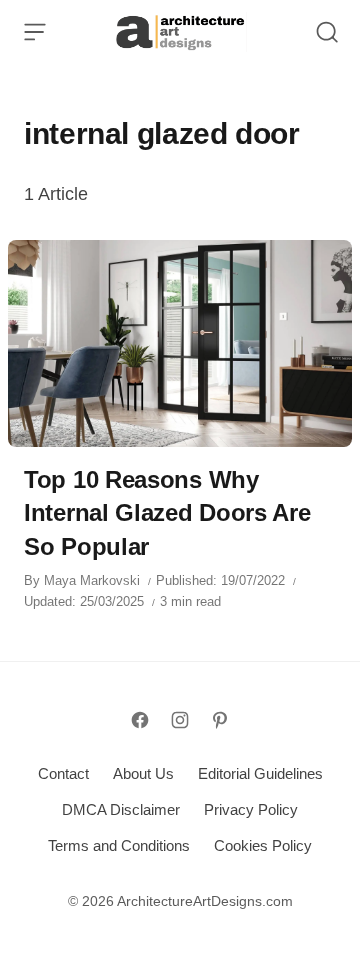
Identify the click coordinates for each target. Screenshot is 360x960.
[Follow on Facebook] (140, 720)
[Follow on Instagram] (180, 720)
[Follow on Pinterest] (220, 720)
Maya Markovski (92, 580)
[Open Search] (327, 32)
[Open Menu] (35, 32)
